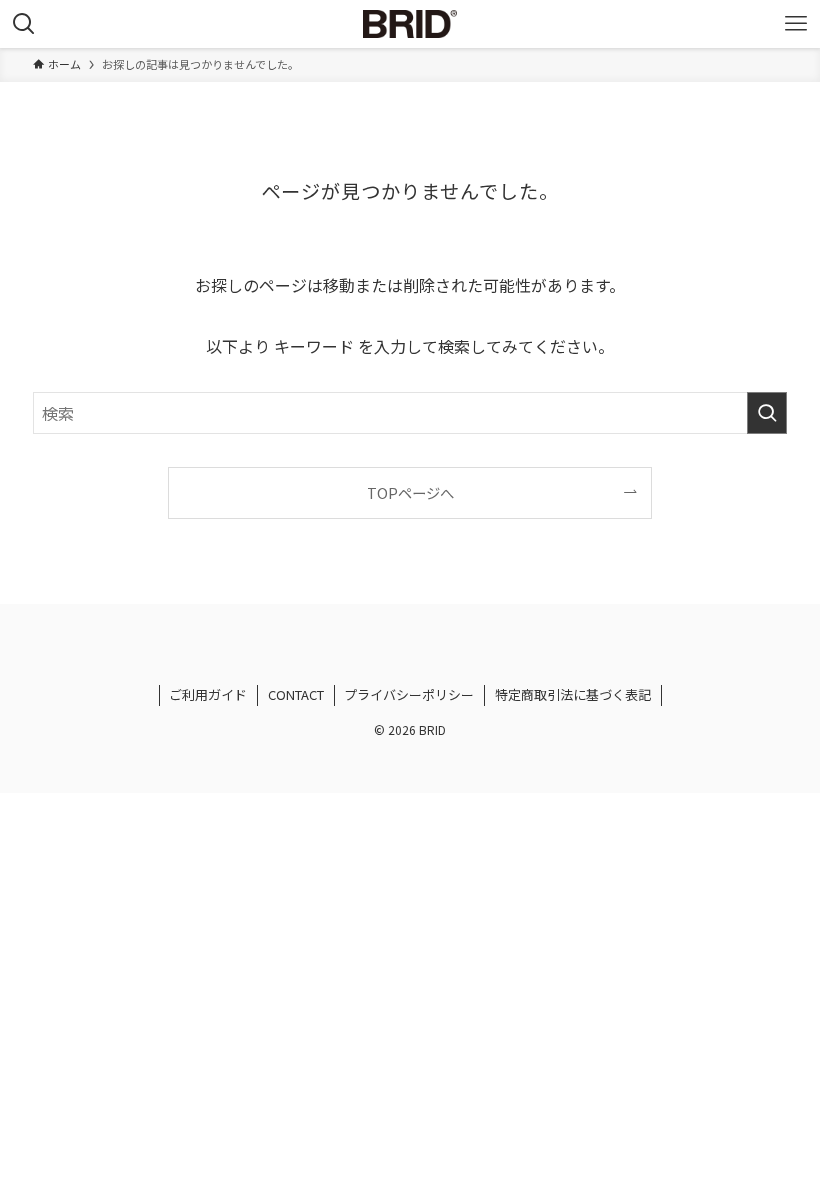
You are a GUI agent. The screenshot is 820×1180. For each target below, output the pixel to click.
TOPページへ (410, 492)
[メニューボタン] (796, 24)
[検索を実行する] (767, 413)
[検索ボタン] (24, 24)
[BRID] (409, 24)
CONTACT (296, 694)
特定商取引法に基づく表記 (573, 694)
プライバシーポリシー (409, 694)
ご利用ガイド (208, 694)
